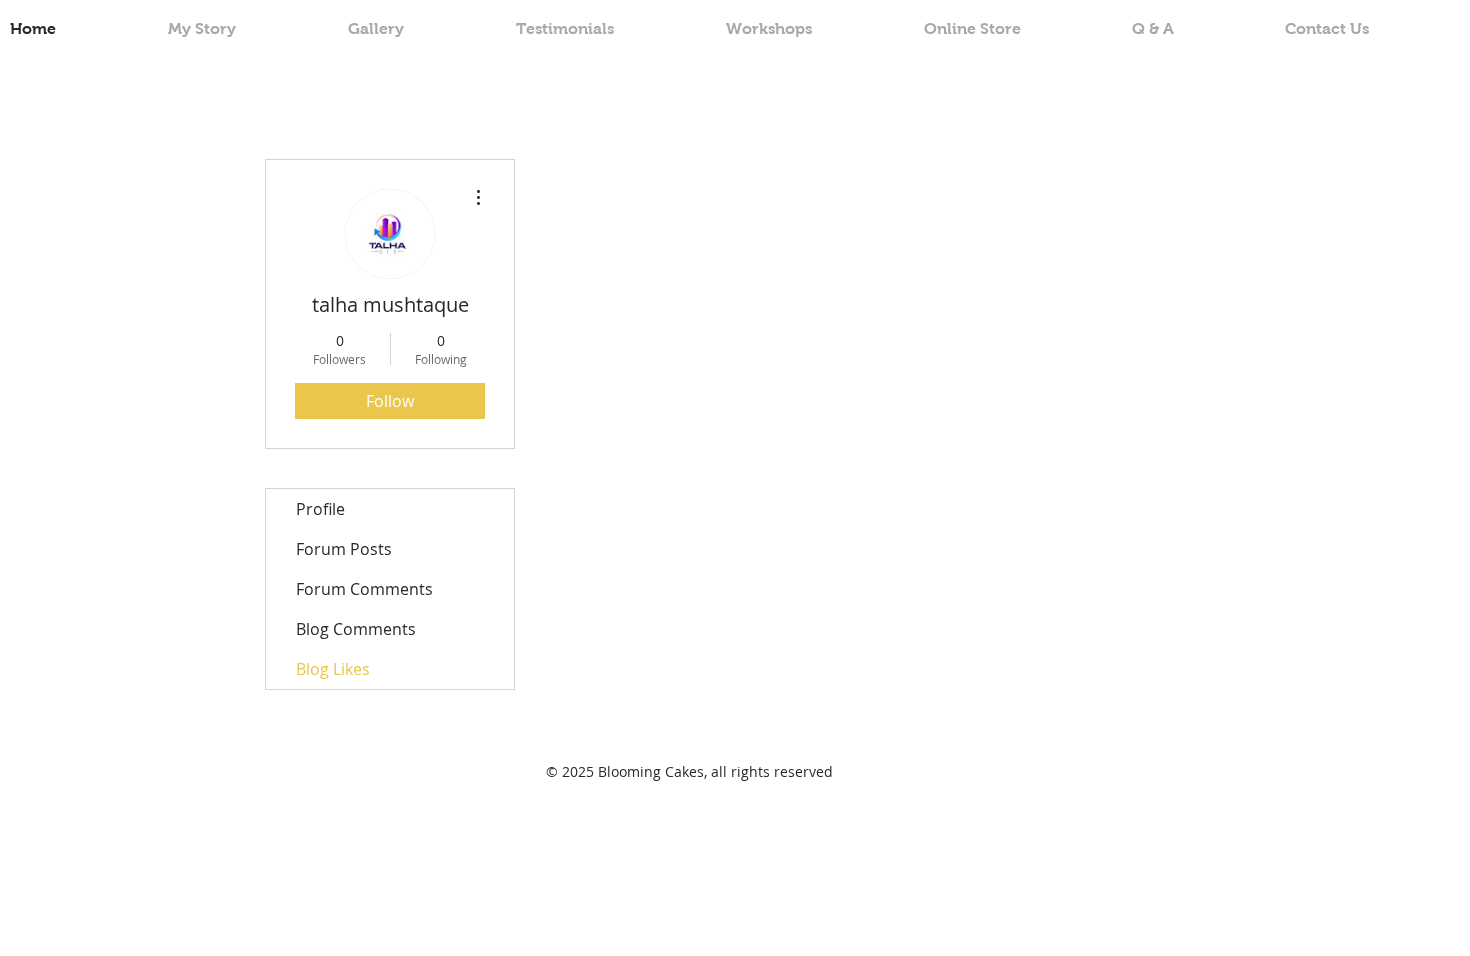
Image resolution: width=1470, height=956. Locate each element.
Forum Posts (344, 549)
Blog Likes (333, 669)
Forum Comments (364, 589)
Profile (320, 509)
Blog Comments (356, 629)
